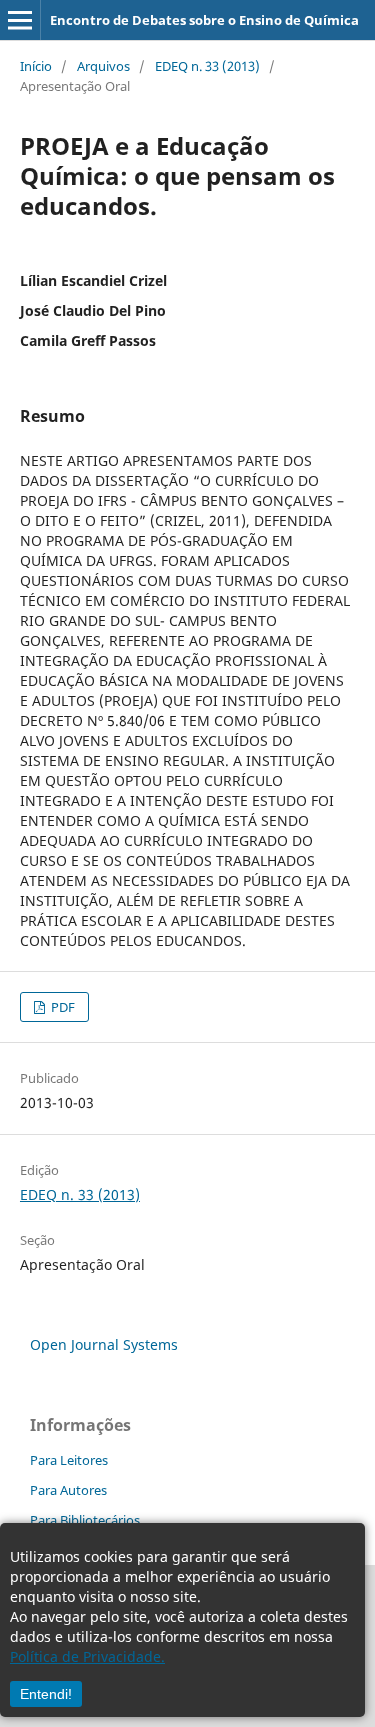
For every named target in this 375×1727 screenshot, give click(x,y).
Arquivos (103, 66)
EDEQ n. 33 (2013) (207, 66)
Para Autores (68, 1490)
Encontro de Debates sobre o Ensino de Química (204, 20)
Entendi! (46, 1694)
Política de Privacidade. (87, 1656)
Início (36, 66)
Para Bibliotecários (85, 1520)
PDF (61, 1007)
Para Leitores (69, 1460)
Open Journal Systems (104, 1344)
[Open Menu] (20, 20)
